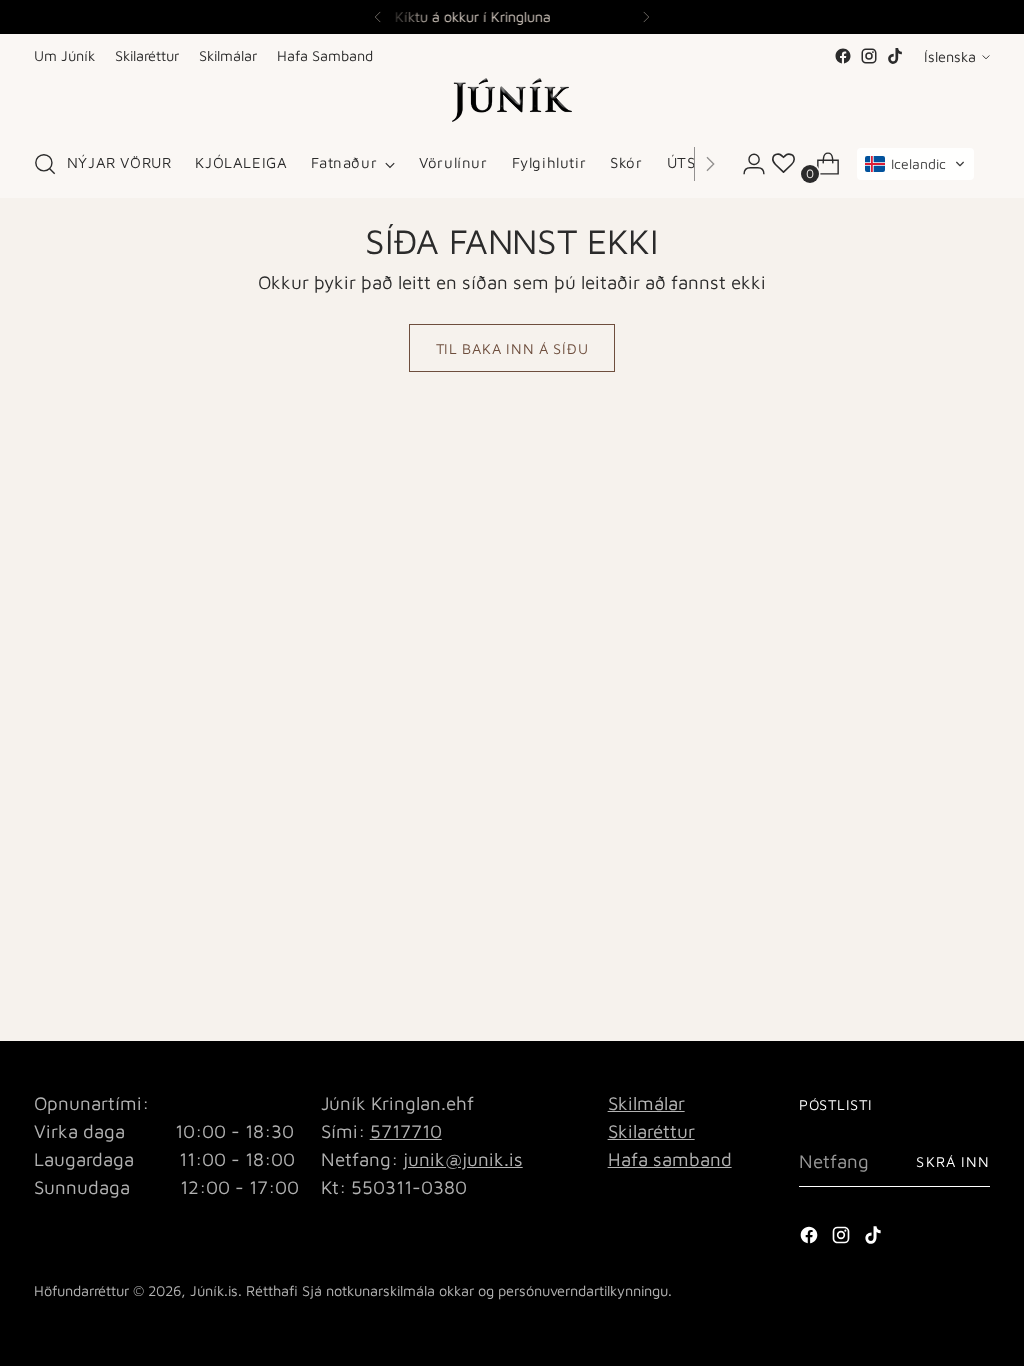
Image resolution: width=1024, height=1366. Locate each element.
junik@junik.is (463, 1159)
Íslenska (950, 56)
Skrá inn (953, 1161)
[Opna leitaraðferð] (45, 164)
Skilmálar (646, 1103)
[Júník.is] (512, 100)
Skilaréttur (651, 1131)
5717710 (406, 1131)
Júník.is (214, 1290)
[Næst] (646, 17)
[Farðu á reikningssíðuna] (746, 164)
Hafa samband (670, 1159)
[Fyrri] (378, 17)
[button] (915, 164)
